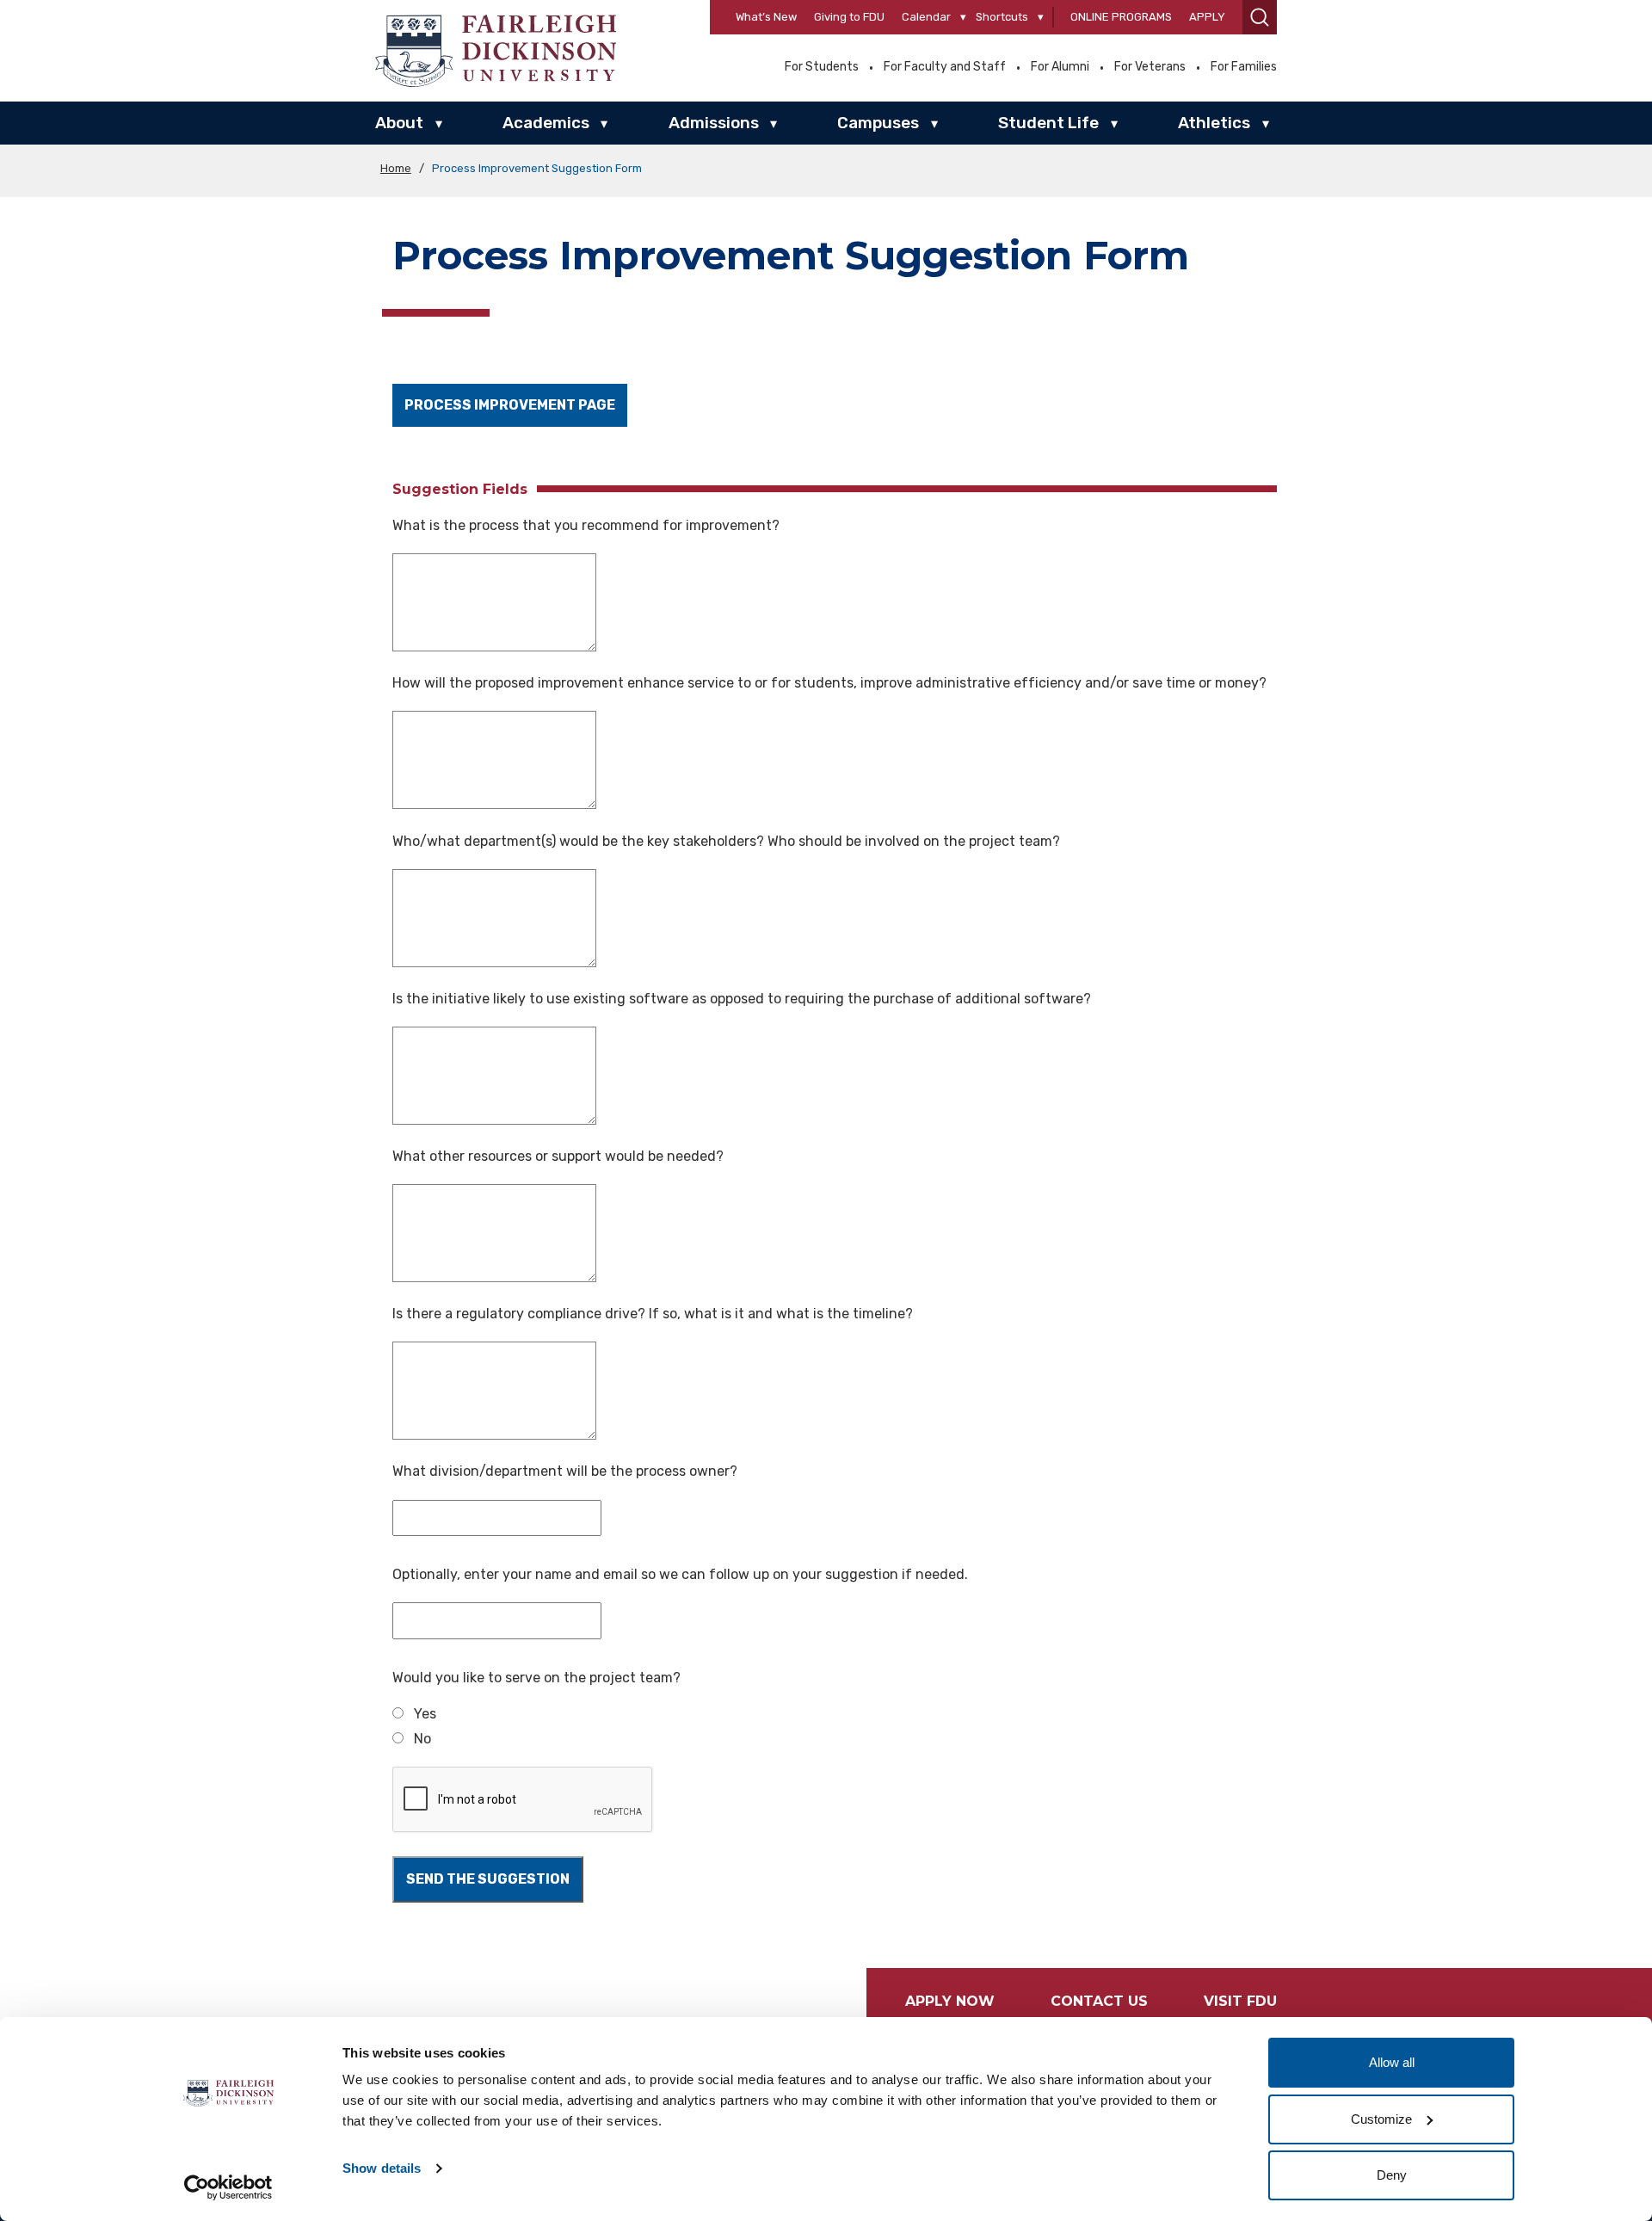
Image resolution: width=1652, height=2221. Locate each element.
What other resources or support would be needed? (558, 1156)
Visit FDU (1240, 2001)
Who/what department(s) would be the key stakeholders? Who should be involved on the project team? (726, 841)
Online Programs (1121, 17)
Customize (1381, 2119)
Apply (1207, 17)
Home (396, 168)
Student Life (1048, 123)
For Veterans (1150, 67)
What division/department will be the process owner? (565, 1471)
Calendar (926, 17)
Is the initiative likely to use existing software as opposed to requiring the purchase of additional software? (742, 999)
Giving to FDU (849, 17)
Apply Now (950, 2001)
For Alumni (1060, 67)
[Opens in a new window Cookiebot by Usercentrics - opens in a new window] (228, 2187)
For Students (822, 67)
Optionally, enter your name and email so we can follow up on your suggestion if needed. (680, 1574)
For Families (1244, 67)
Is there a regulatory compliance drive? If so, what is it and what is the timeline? (653, 1314)
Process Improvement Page (510, 405)
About (399, 123)
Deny (1392, 2175)
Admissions (714, 123)
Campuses (878, 123)
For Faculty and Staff (945, 67)
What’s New (766, 17)
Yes (425, 1714)
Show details (382, 2168)
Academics (546, 123)
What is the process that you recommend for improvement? (586, 525)
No (422, 1739)
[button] (1260, 17)
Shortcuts (1002, 17)
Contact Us (1099, 2001)
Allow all (1392, 2062)
